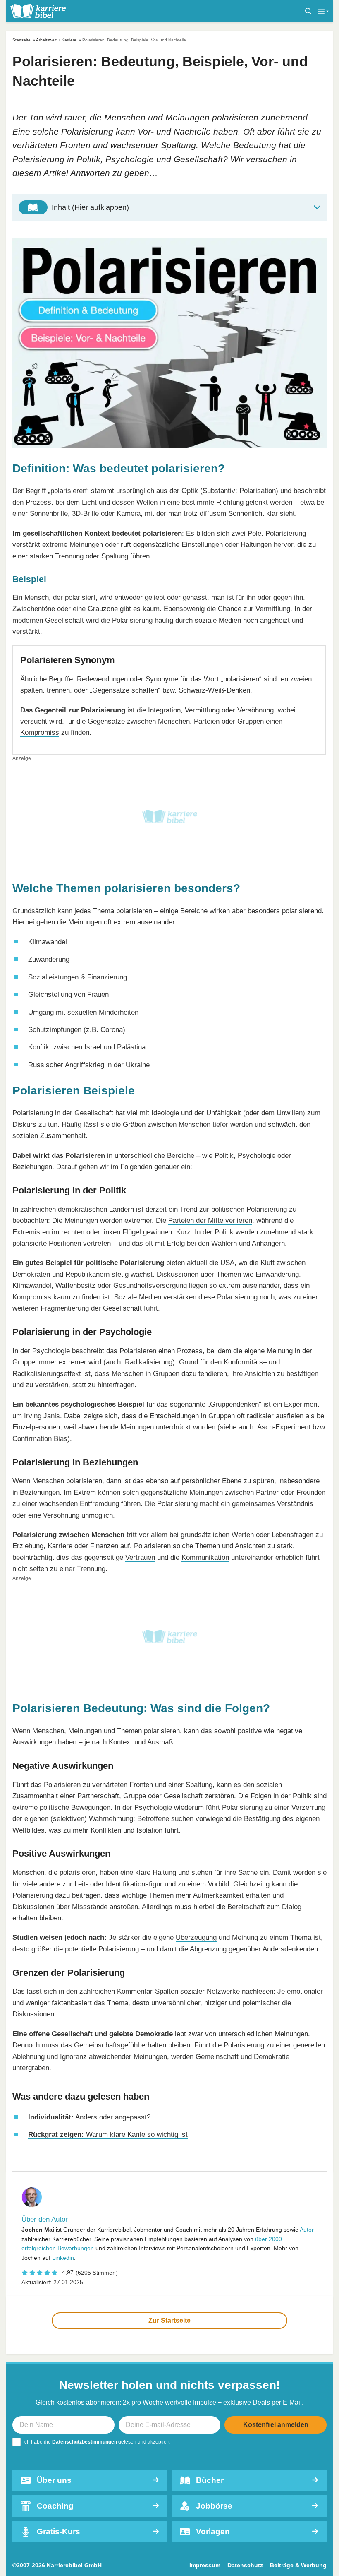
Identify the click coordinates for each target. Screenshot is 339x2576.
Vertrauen (140, 1557)
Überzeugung (196, 1937)
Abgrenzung (208, 1949)
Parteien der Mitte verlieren (210, 1220)
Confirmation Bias (40, 1438)
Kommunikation (205, 1557)
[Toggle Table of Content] (169, 207)
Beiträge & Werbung (298, 2565)
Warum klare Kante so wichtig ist (108, 2134)
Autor (307, 2230)
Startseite (21, 40)
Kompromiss (40, 732)
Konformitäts (243, 1362)
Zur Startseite (169, 2320)
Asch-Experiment (284, 1427)
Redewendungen (102, 679)
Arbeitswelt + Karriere (56, 40)
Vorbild (218, 1884)
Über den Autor (45, 2219)
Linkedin (63, 2258)
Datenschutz (245, 2565)
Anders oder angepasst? (89, 2117)
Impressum (205, 2565)
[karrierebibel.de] (38, 11)
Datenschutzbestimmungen (85, 2442)
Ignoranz (73, 2056)
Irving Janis (42, 1416)
